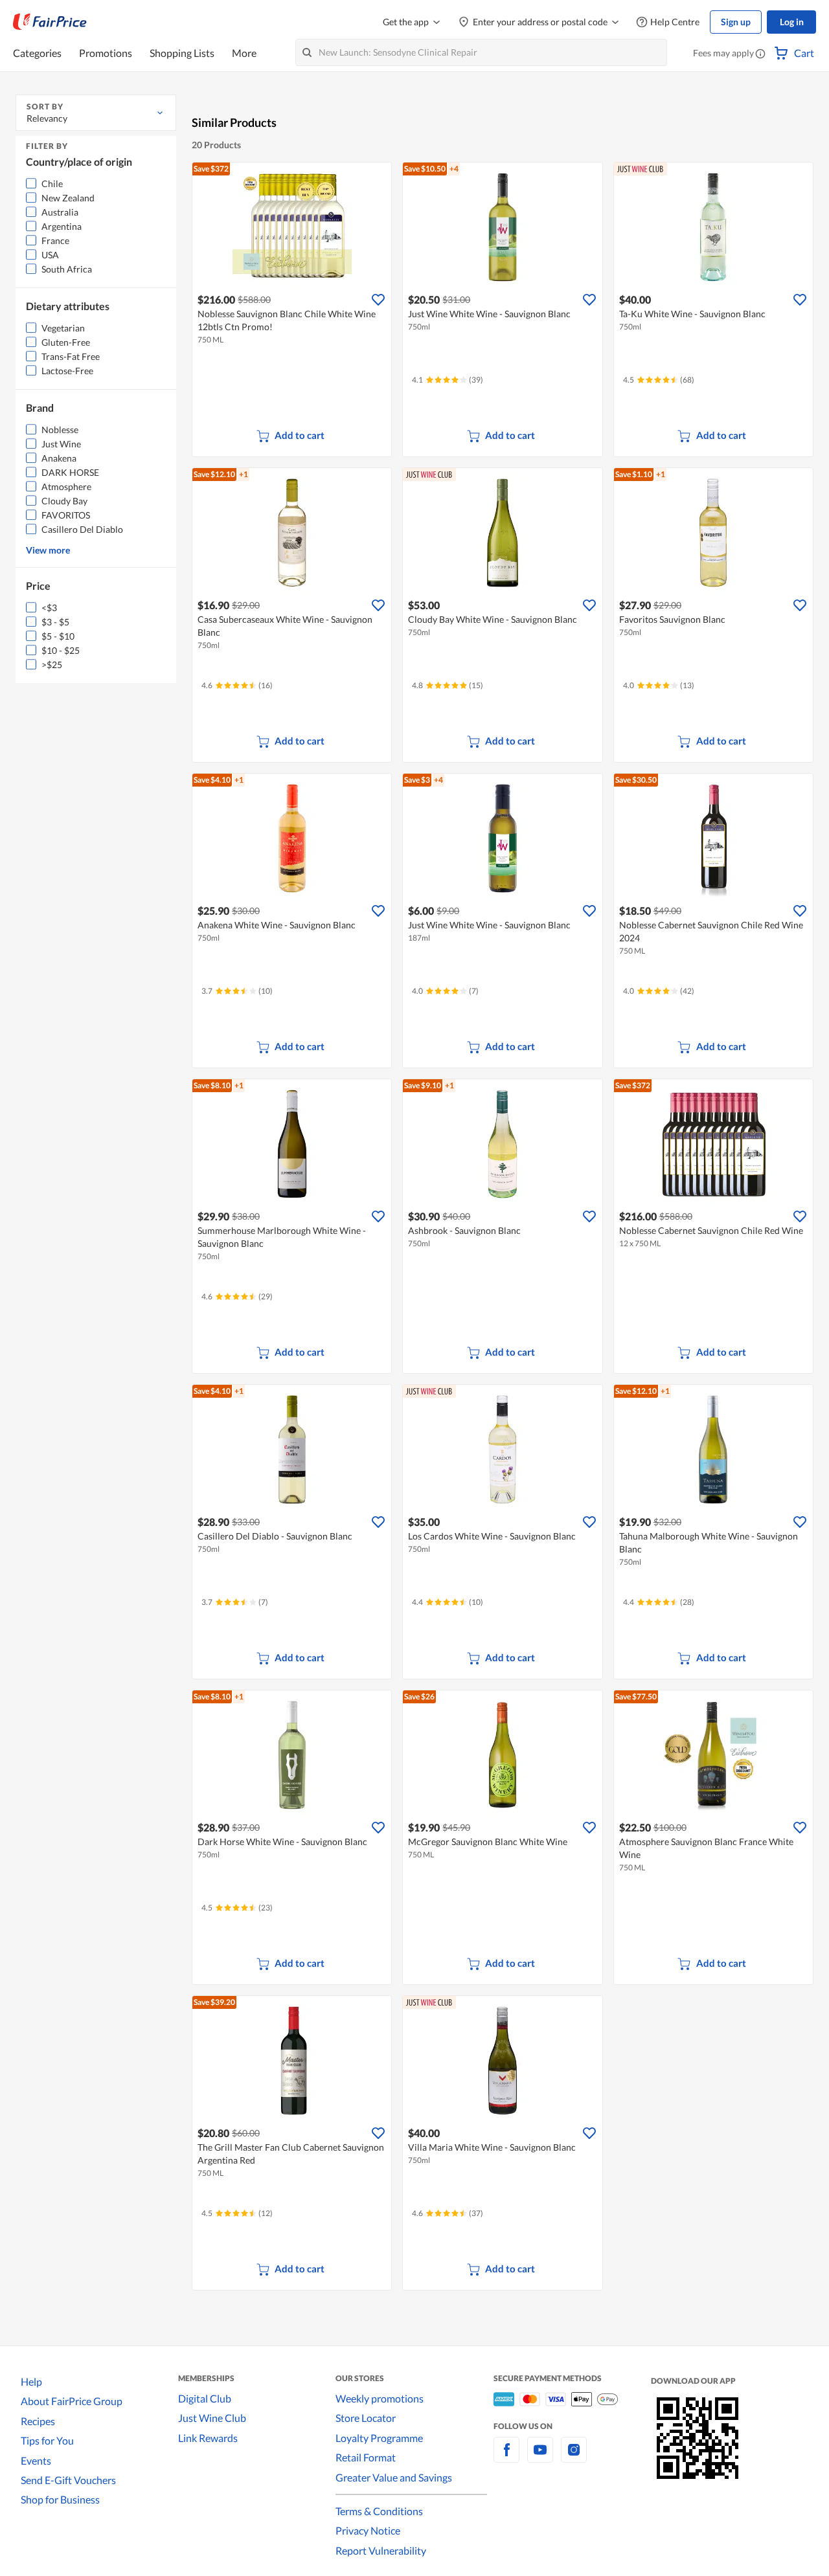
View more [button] (48, 550)
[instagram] (574, 2457)
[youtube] (540, 2457)
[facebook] (506, 2457)
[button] (760, 54)
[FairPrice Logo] (50, 22)
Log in (792, 22)
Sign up (736, 22)
